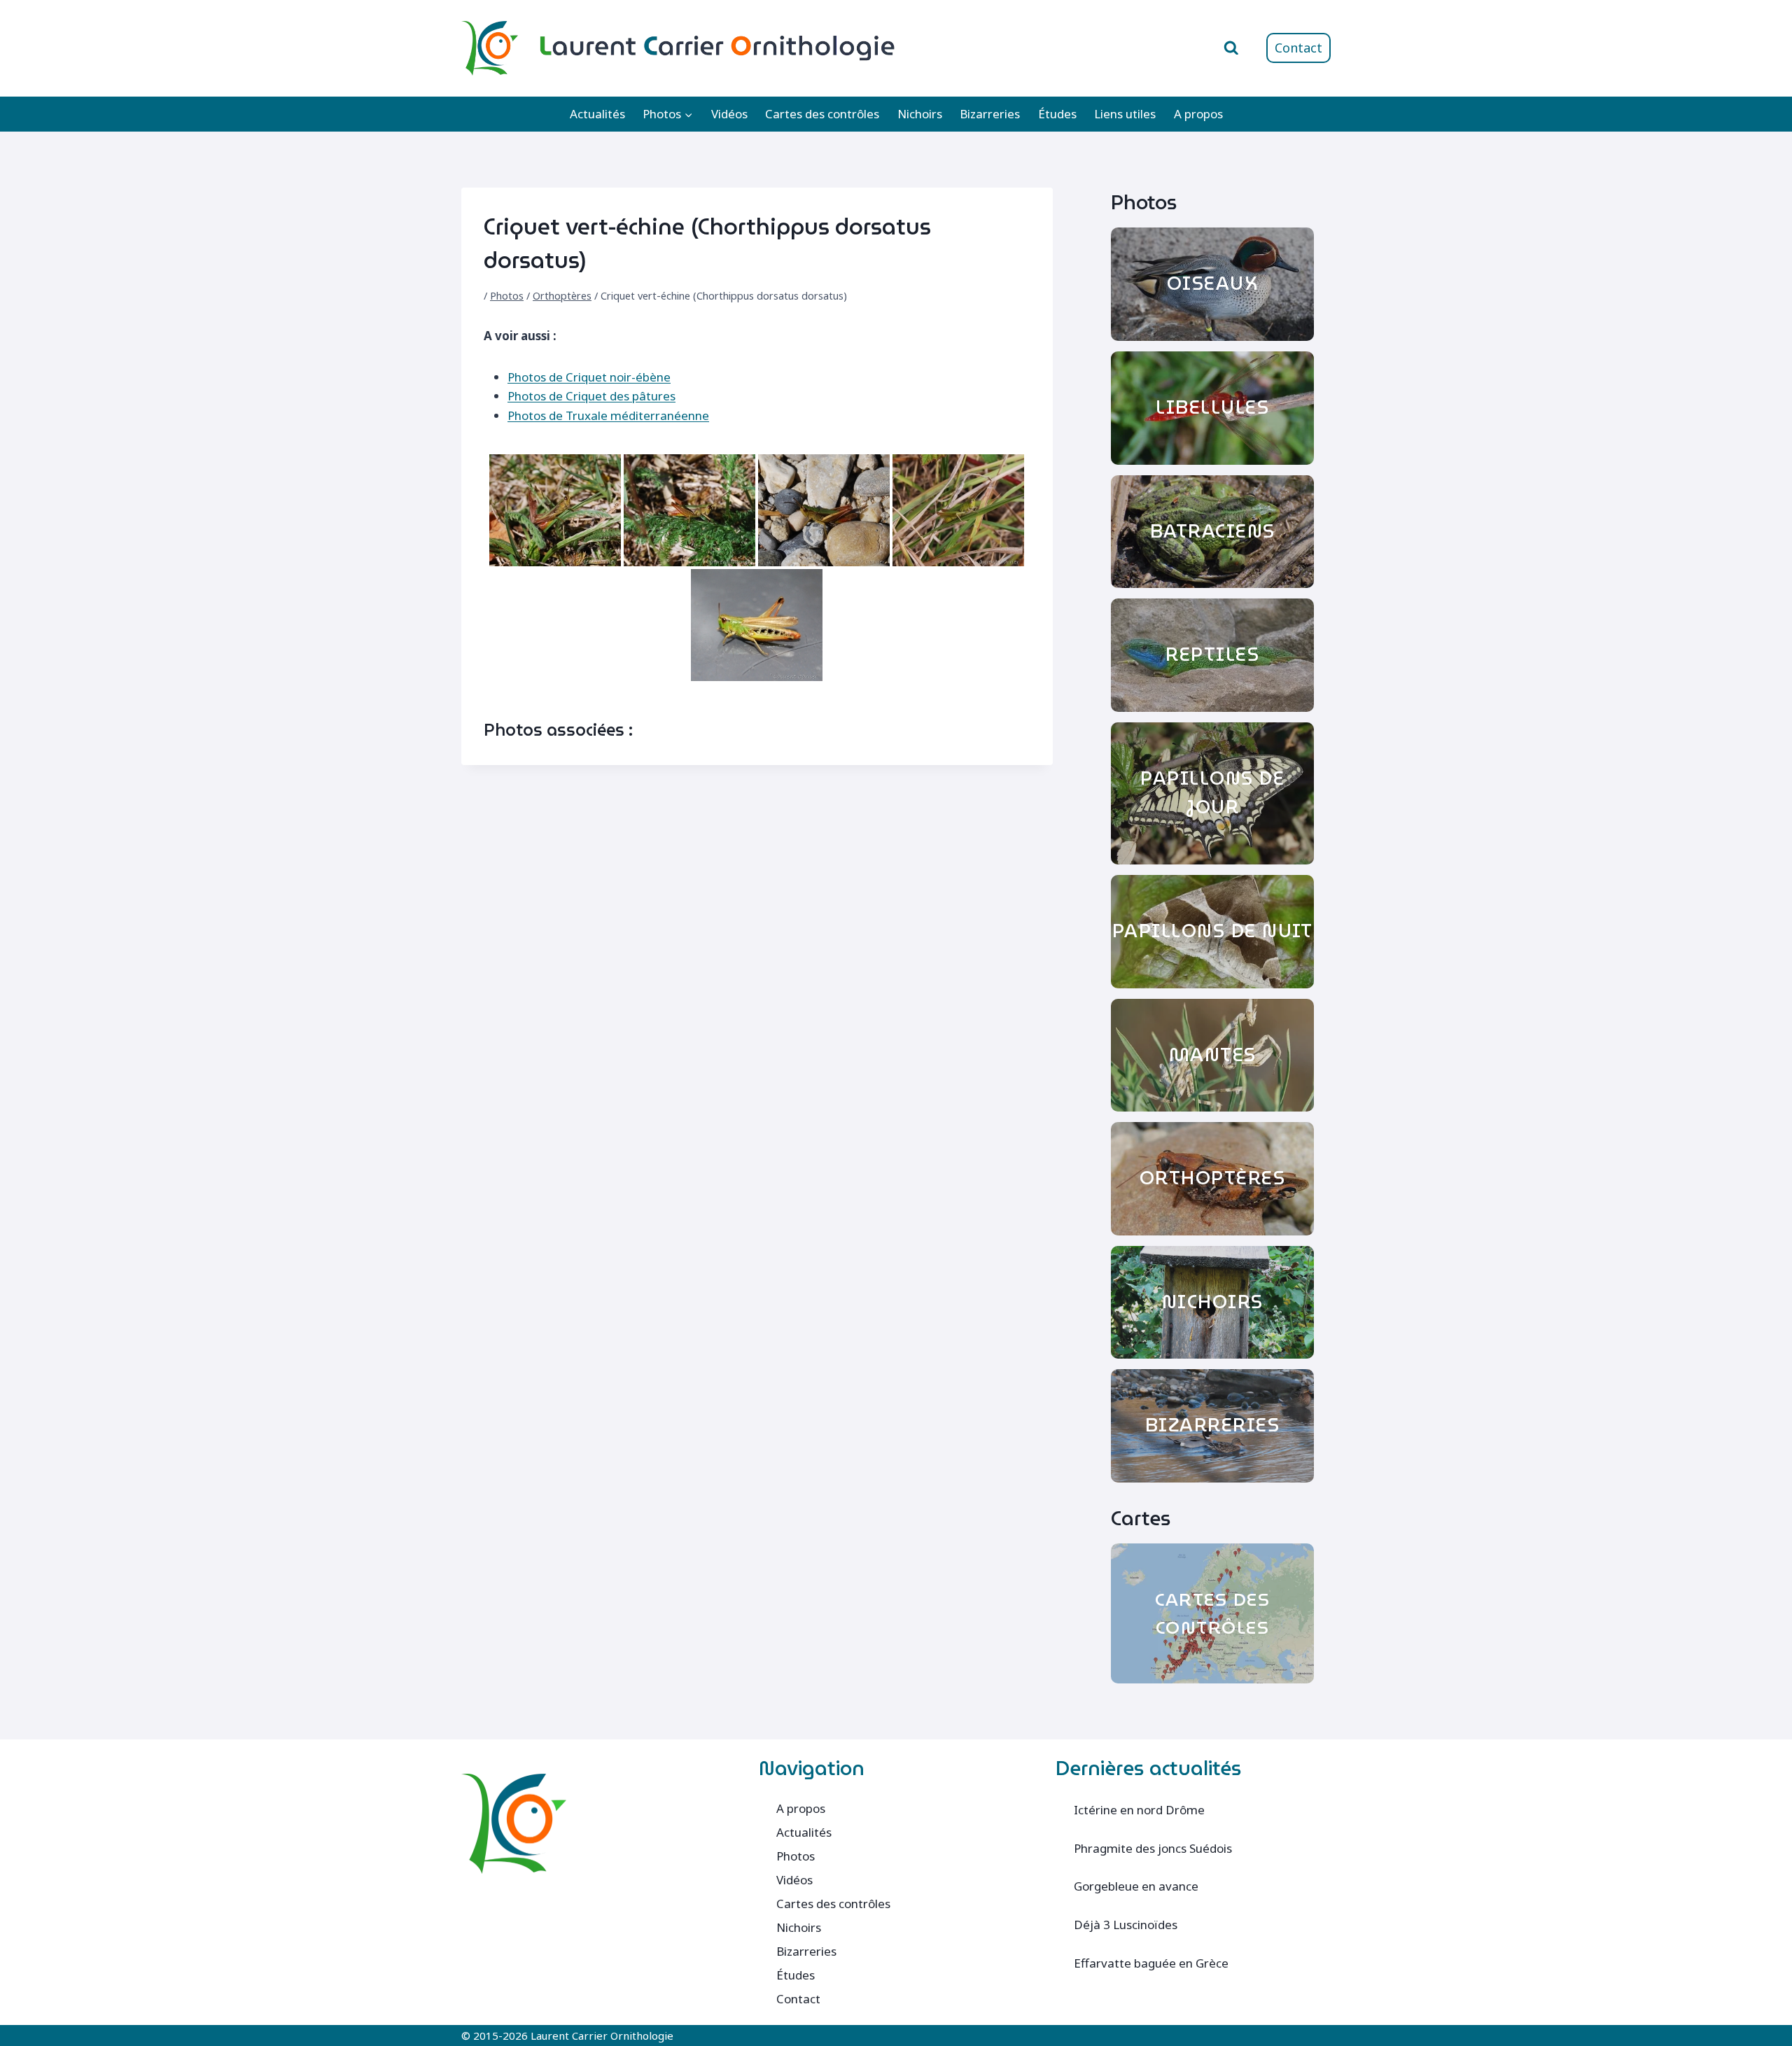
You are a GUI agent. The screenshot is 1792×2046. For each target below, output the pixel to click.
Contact (1298, 48)
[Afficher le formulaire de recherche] (1231, 48)
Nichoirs (920, 114)
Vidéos (729, 114)
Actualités (597, 114)
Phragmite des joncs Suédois (1153, 1848)
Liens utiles (1125, 114)
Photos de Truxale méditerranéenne (608, 415)
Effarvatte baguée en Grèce (1151, 1963)
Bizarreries (990, 114)
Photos (507, 296)
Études (1057, 114)
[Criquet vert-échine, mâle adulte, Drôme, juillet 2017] (757, 625)
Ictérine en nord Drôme (1139, 1810)
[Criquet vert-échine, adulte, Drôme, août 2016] (555, 510)
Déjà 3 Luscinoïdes (1126, 1925)
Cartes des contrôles (822, 114)
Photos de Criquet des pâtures (591, 396)
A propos (1198, 114)
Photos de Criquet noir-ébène (589, 377)
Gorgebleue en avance (1136, 1886)
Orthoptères (562, 296)
